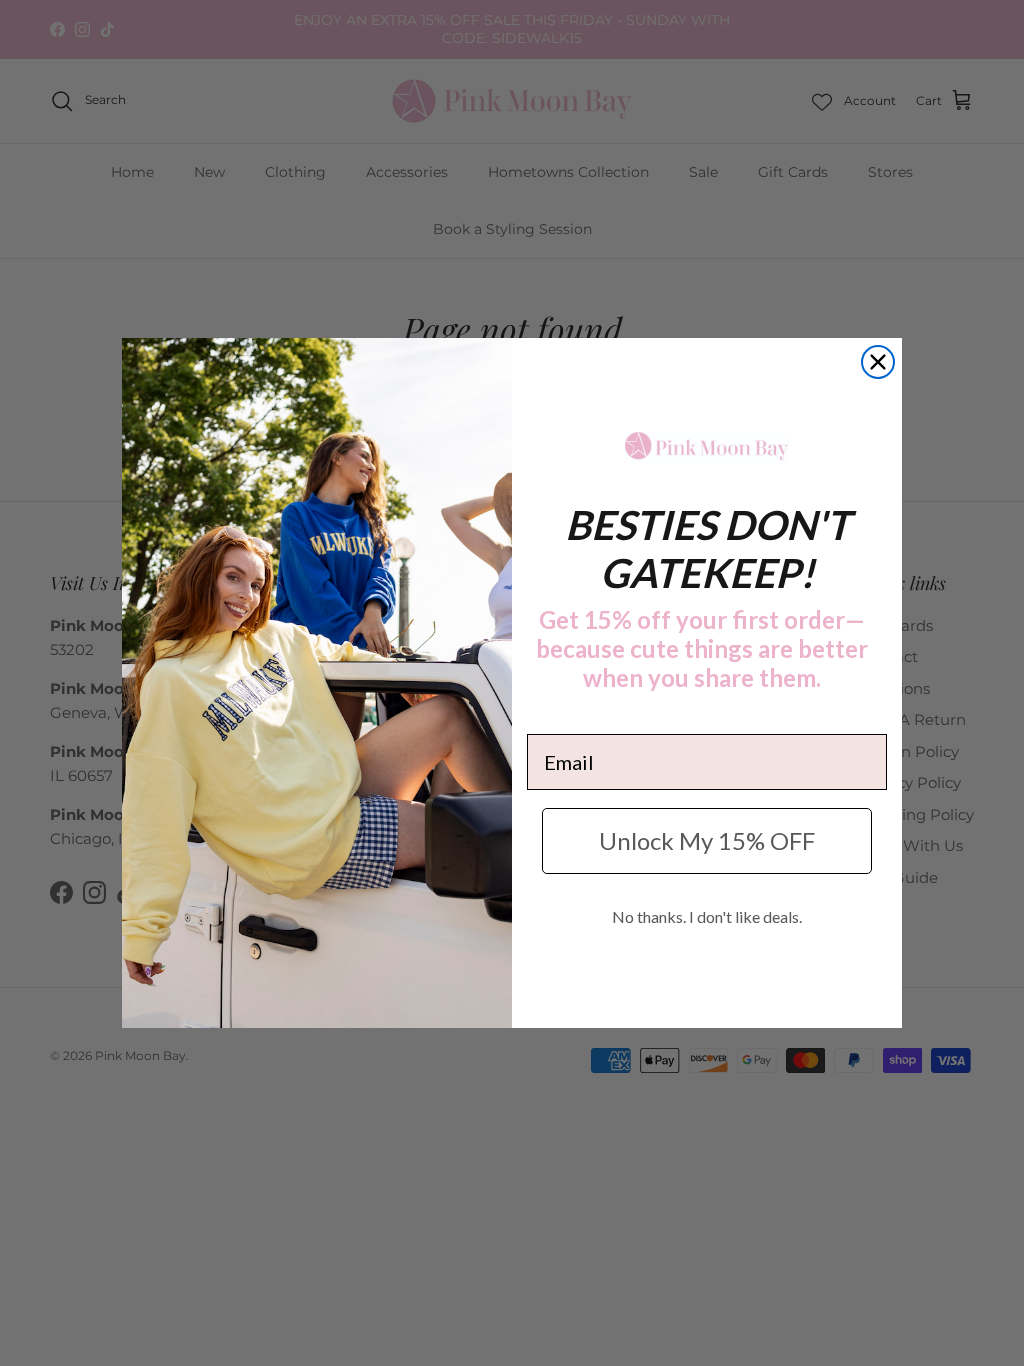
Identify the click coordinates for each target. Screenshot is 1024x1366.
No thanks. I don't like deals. (707, 916)
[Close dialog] (878, 362)
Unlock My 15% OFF (707, 840)
